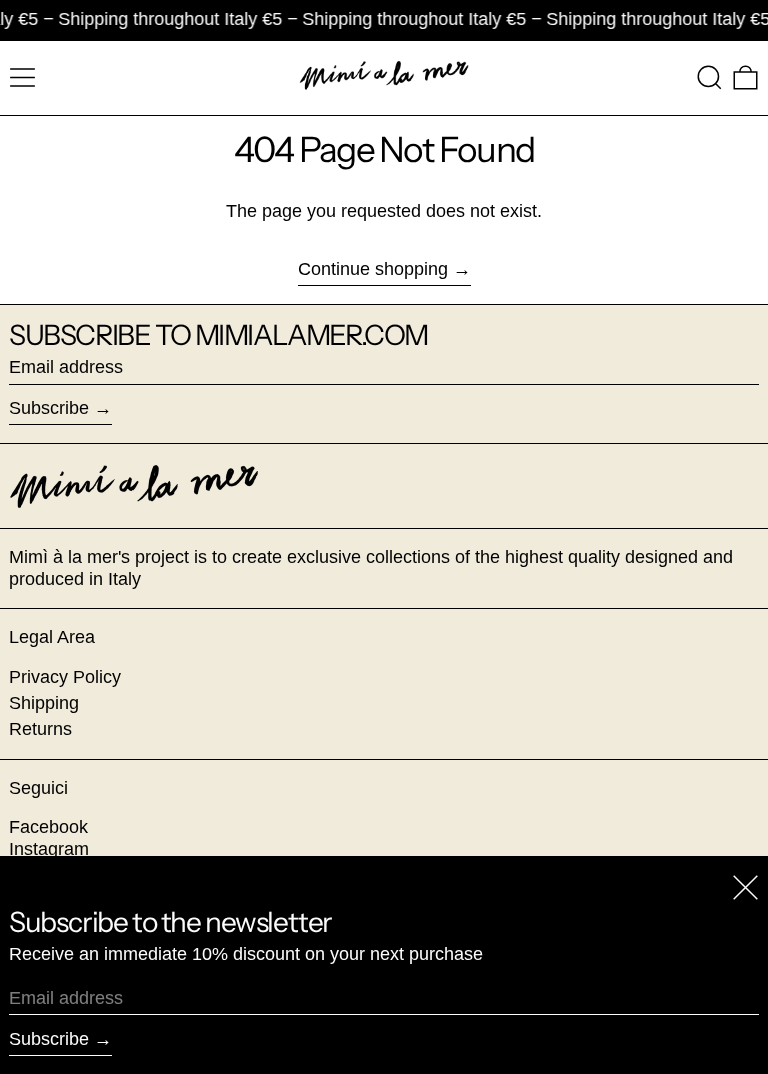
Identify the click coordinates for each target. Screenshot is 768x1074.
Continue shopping (373, 269)
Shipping (44, 703)
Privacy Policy (65, 677)
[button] (709, 77)
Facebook (48, 827)
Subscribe (49, 408)
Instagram (49, 849)
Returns (40, 729)
